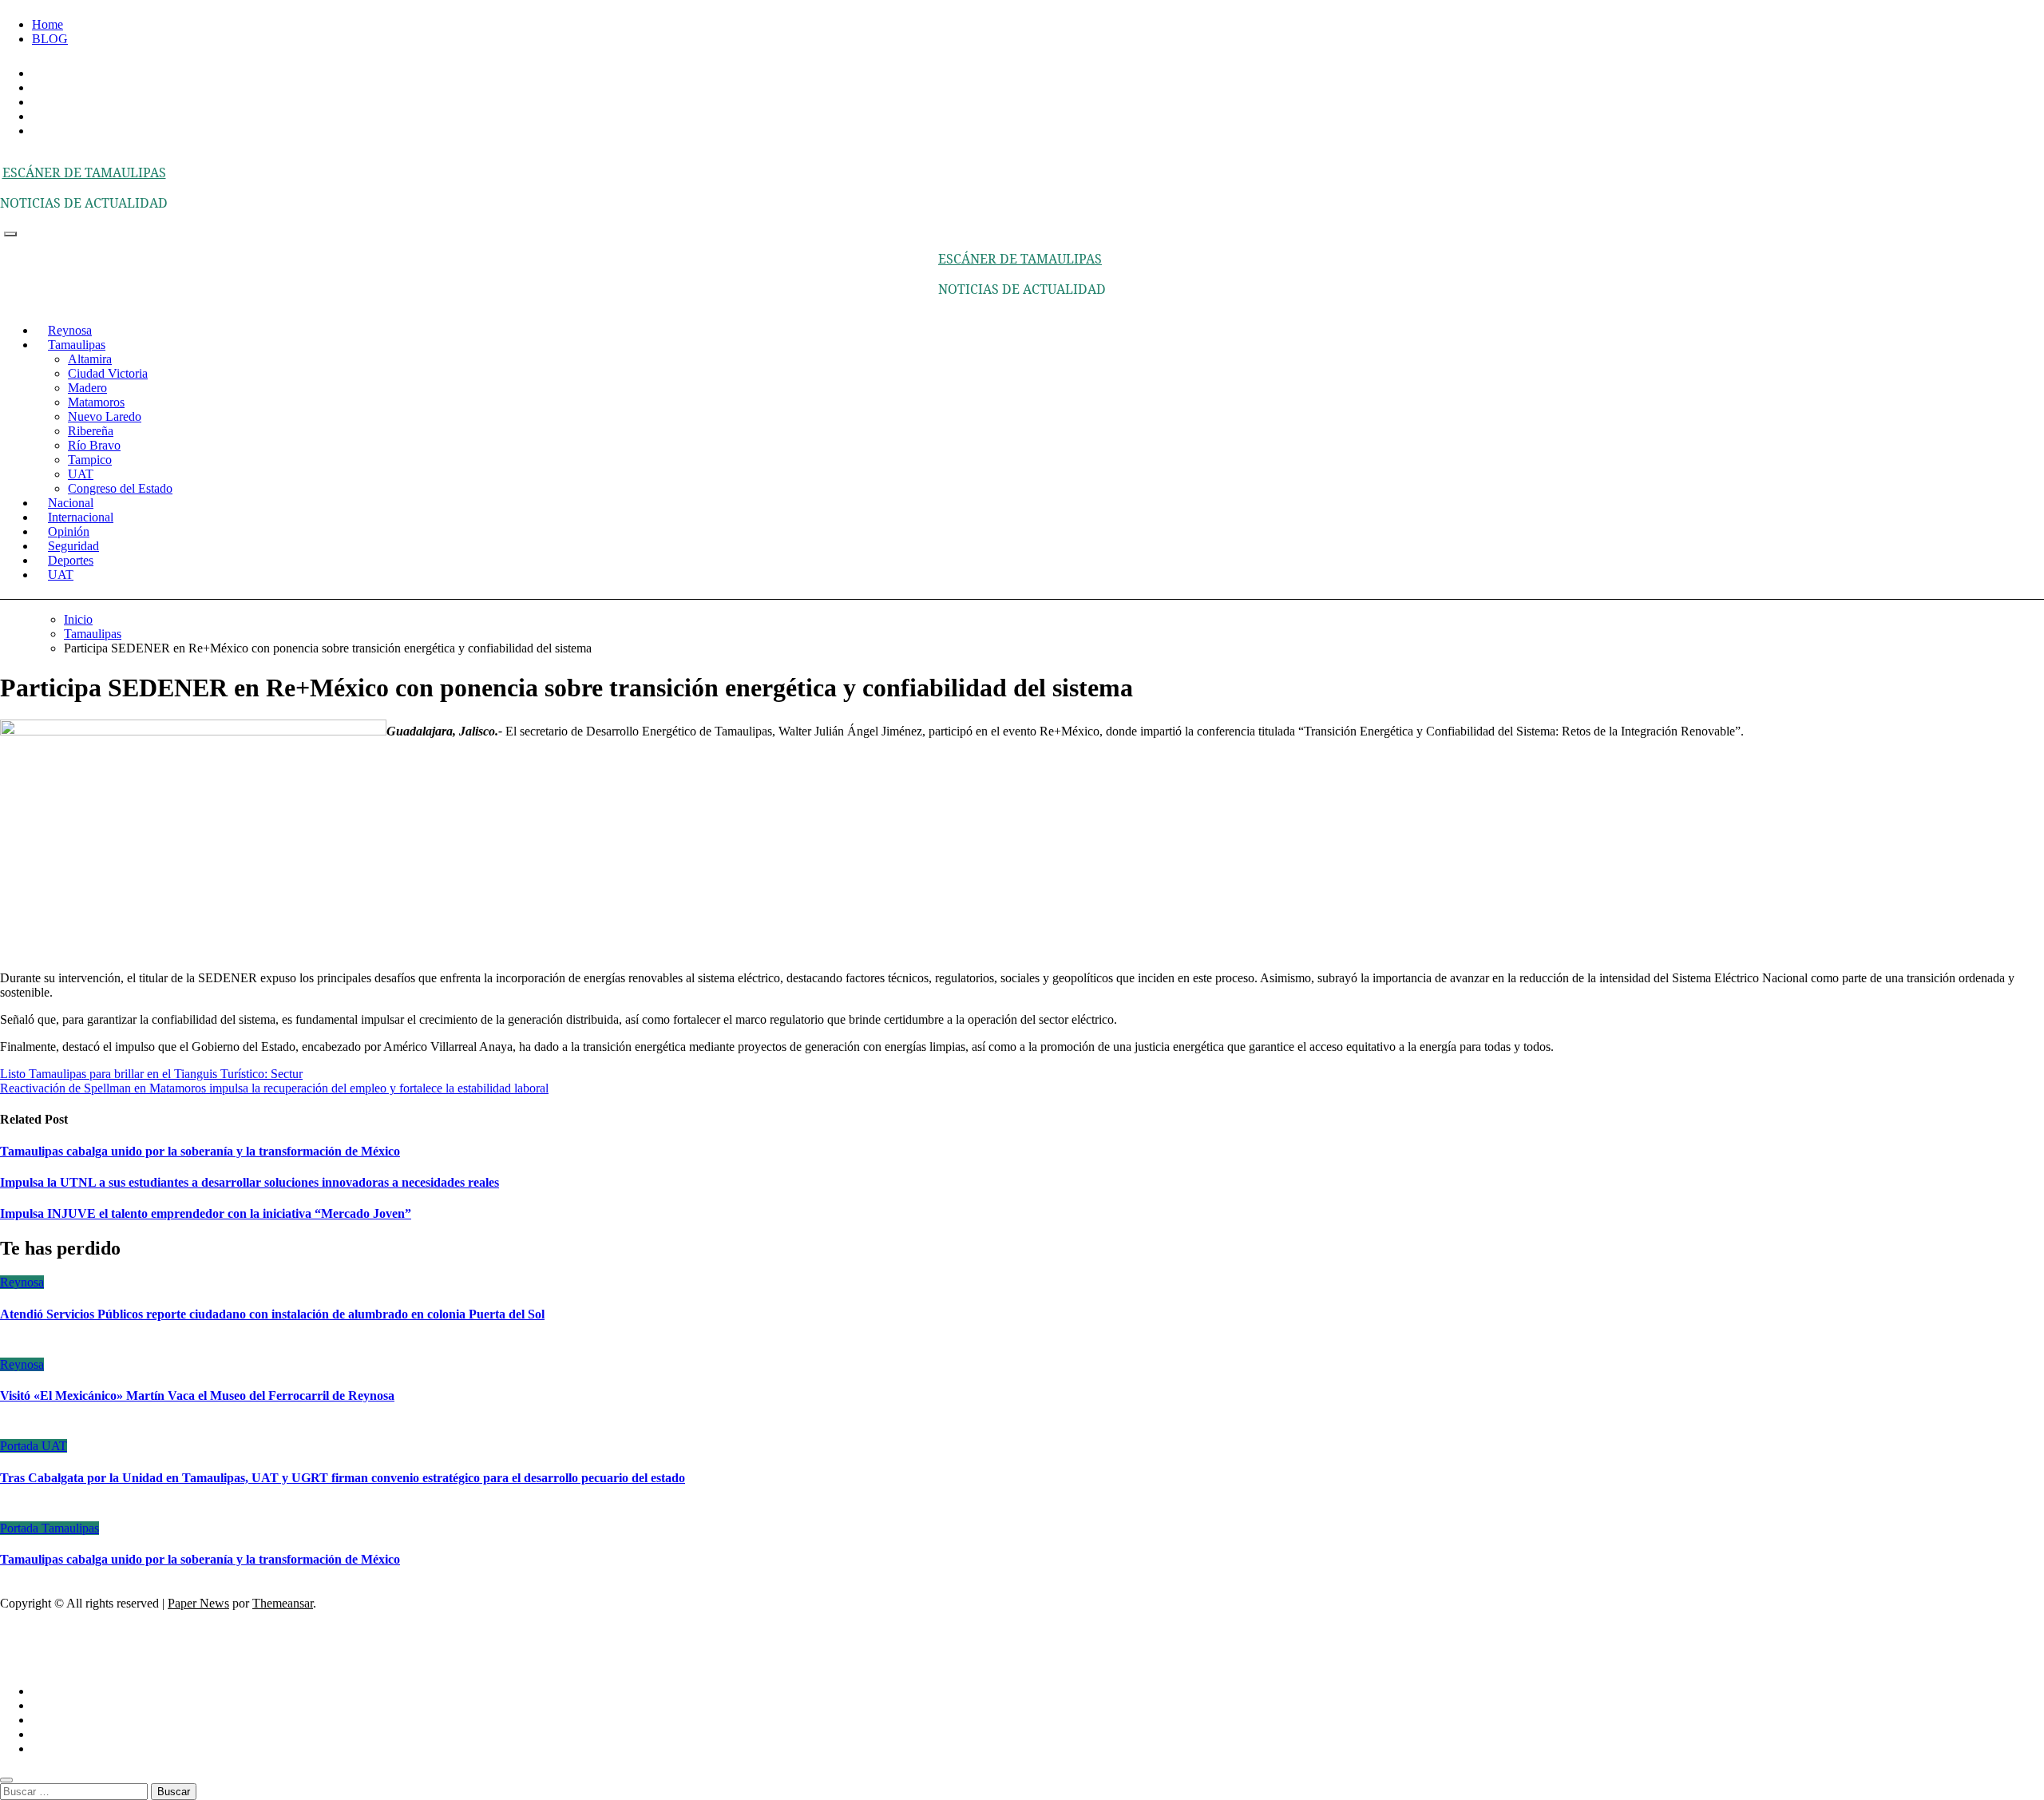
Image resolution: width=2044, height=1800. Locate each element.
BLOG (50, 39)
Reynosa (22, 1282)
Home (48, 24)
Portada (21, 1446)
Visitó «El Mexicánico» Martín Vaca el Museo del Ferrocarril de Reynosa (197, 1396)
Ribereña (91, 431)
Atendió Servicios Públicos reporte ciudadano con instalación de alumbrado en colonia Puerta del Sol (272, 1314)
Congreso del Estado (120, 488)
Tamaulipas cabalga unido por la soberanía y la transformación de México (200, 1151)
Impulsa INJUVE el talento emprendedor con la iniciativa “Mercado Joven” (206, 1213)
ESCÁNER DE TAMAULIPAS (84, 172)
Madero (87, 388)
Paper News (198, 1603)
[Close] (6, 1780)
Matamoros (96, 402)
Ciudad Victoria (108, 373)
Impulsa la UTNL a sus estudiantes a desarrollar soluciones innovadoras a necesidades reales (250, 1182)
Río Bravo (94, 445)
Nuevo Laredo (105, 416)
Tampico (90, 460)
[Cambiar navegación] (10, 234)
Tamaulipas (77, 345)
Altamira (90, 359)
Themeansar (283, 1603)
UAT (81, 474)
